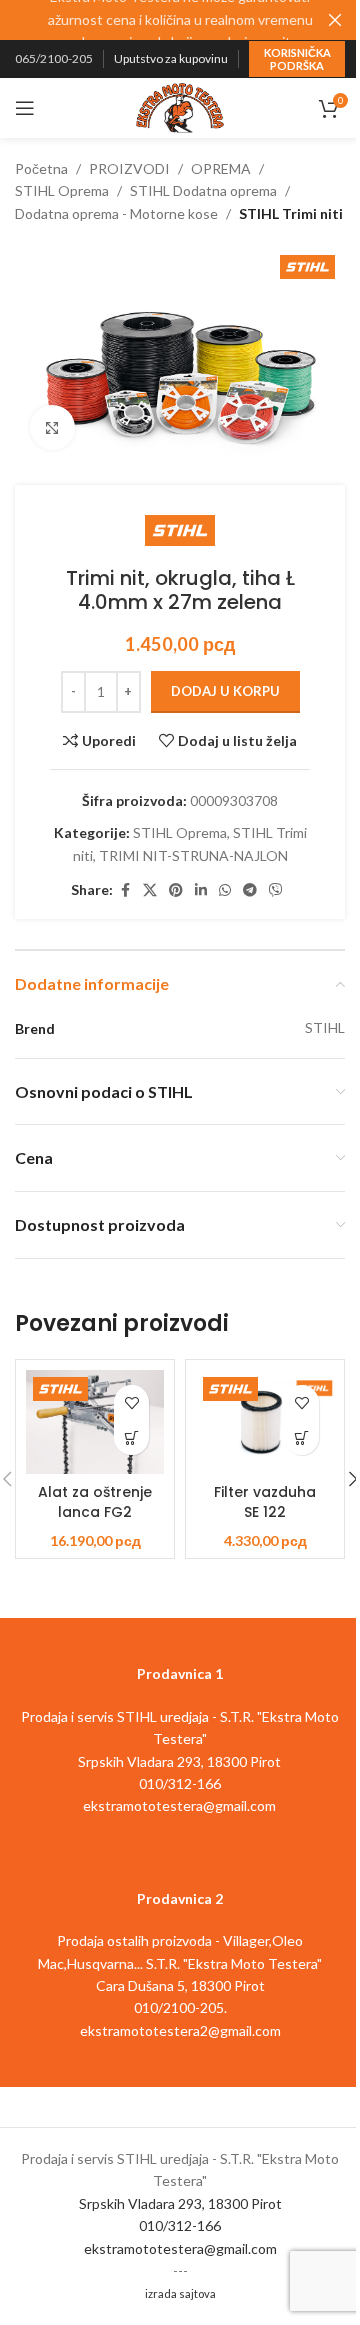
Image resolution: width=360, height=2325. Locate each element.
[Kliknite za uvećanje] (52, 427)
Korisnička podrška (297, 59)
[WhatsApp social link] (225, 890)
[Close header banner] (335, 20)
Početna (41, 168)
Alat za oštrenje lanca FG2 (95, 1502)
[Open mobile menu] (25, 108)
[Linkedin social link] (201, 890)
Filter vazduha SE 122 (265, 1502)
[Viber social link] (276, 890)
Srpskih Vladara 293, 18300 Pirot (180, 2203)
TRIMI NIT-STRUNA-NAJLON (193, 855)
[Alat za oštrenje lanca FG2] (95, 1422)
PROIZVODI (129, 168)
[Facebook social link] (125, 890)
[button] (131, 1437)
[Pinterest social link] (176, 890)
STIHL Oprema (62, 190)
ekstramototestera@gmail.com (180, 2248)
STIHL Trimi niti (291, 213)
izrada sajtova (180, 2293)
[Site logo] (180, 106)
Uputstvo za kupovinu (171, 58)
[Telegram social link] (250, 890)
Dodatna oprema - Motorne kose (116, 213)
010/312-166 (180, 2225)
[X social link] (150, 890)
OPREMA (221, 168)
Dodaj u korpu (225, 691)
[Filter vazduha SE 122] (265, 1422)
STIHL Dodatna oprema (203, 190)
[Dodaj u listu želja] (131, 1402)
